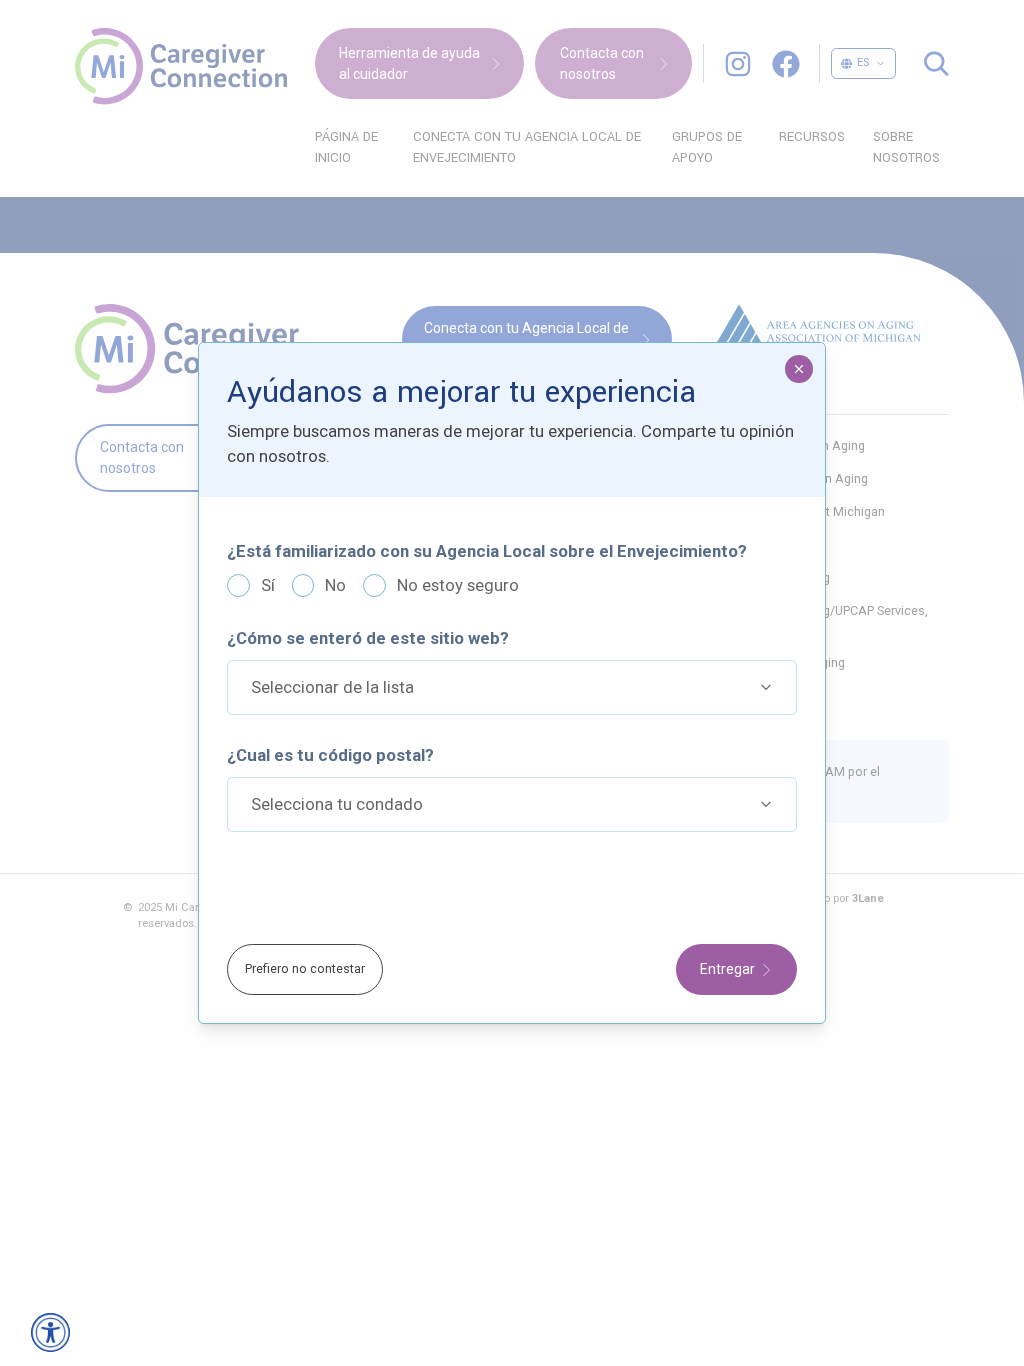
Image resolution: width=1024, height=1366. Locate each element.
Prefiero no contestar (305, 983)
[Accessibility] (50, 1332)
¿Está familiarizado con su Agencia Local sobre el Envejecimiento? (487, 536)
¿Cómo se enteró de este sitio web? (368, 623)
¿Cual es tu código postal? (330, 740)
